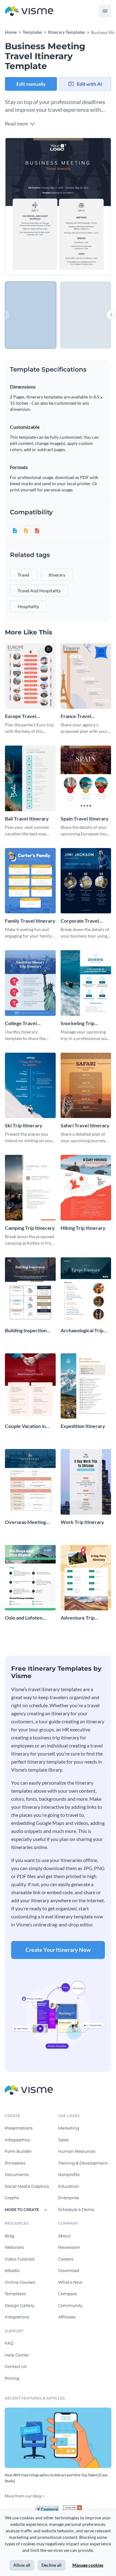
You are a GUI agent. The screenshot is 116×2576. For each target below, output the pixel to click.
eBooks (12, 2270)
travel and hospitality (39, 591)
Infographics (17, 2140)
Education (69, 2186)
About (64, 2236)
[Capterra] (49, 2508)
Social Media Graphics (27, 2186)
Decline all (52, 2565)
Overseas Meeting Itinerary (25, 1522)
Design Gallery (19, 2305)
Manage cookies (88, 2565)
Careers (66, 2259)
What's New (70, 2282)
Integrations (17, 2317)
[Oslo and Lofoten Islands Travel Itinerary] (30, 1578)
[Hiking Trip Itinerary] (86, 1188)
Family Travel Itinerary (30, 921)
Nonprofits (69, 2174)
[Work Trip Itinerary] (86, 1482)
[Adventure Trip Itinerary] (86, 1578)
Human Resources (77, 2151)
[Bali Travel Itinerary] (30, 778)
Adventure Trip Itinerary (78, 1618)
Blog (9, 2236)
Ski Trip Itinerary (24, 1125)
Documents (17, 2174)
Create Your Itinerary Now (58, 1950)
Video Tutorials (20, 2259)
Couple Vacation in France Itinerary (25, 1426)
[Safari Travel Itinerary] (86, 1086)
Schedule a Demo (76, 2209)
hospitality (28, 606)
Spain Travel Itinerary (85, 818)
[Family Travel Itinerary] (30, 881)
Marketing (69, 2128)
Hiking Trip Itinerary (83, 1228)
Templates (15, 2294)
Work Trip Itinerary (82, 1522)
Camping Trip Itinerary (30, 1228)
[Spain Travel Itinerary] (86, 778)
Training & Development (83, 2163)
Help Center (17, 2355)
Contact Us (15, 2366)
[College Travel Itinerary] (30, 983)
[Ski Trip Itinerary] (30, 1086)
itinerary (57, 575)
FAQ (9, 2343)
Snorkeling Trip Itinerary (77, 1023)
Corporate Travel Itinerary (80, 921)
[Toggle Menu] (105, 11)
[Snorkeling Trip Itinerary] (86, 983)
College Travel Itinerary (21, 1023)
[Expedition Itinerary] (86, 1386)
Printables (15, 2163)
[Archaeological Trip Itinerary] (86, 1290)
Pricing (12, 2378)
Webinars (14, 2247)
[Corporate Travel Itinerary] (86, 881)
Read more (17, 123)
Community (70, 2305)
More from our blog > (24, 2496)
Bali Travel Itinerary (27, 818)
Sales (63, 2140)
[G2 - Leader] (72, 2508)
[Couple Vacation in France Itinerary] (30, 1386)
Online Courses (20, 2282)
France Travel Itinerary (76, 716)
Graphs (12, 2198)
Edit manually (31, 84)
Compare (68, 2294)
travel (24, 575)
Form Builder (18, 2151)
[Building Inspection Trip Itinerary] (30, 1290)
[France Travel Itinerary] (86, 676)
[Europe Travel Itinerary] (30, 676)
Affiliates (67, 2317)
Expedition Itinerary (83, 1426)
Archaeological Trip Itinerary (82, 1331)
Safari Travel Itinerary (85, 1125)
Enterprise (69, 2198)
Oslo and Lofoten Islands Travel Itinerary (24, 1618)
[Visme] (29, 11)
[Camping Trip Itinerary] (30, 1188)
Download (69, 2270)
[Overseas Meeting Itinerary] (30, 1482)
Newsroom (69, 2247)
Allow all (22, 2565)
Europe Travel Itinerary (21, 716)
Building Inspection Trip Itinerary (26, 1331)
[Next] (85, 207)
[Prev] (32, 207)
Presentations (19, 2128)
